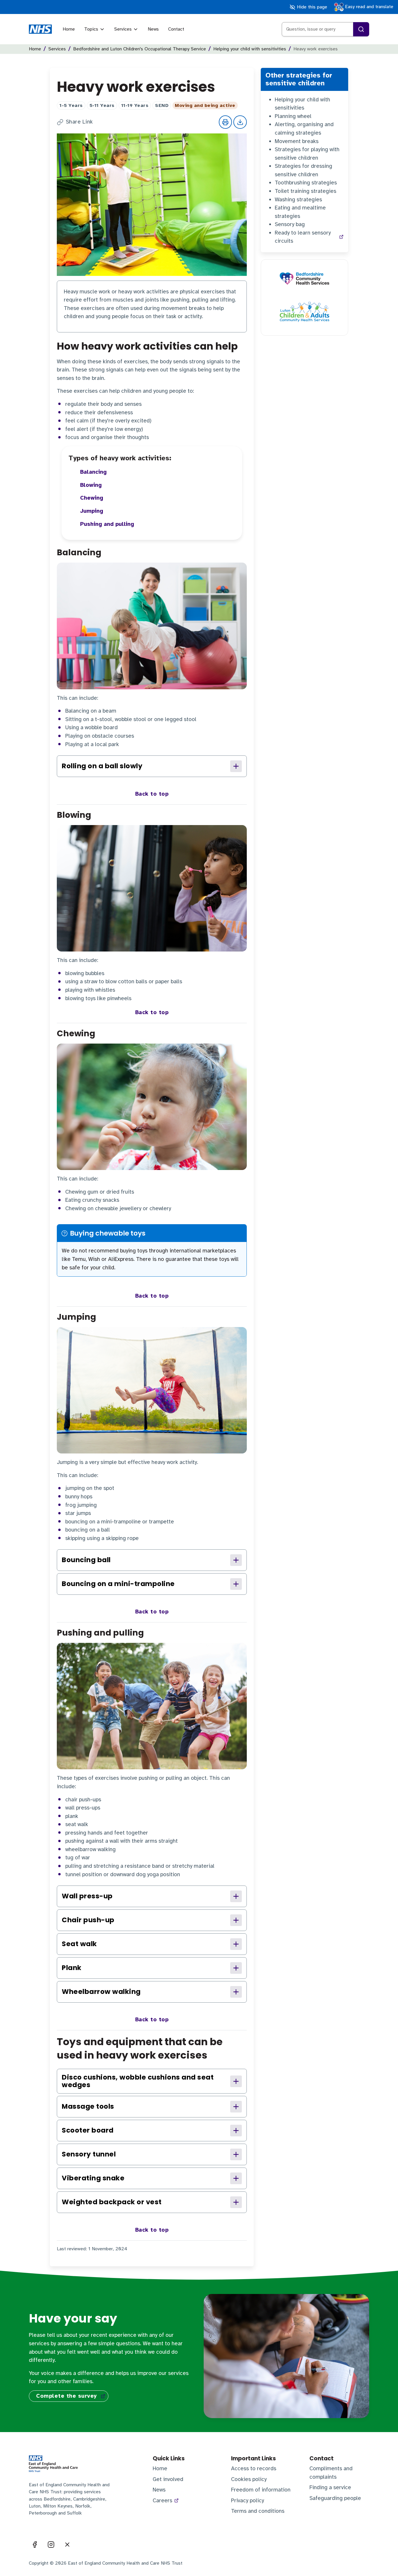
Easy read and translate (368, 7)
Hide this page (311, 7)
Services (123, 29)
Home (69, 29)
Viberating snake (93, 2178)
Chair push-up (88, 1920)
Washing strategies (298, 200)
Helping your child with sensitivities (250, 49)
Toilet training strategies (305, 191)
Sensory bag (290, 224)
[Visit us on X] (67, 2545)
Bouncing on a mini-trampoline (118, 1584)
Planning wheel (293, 116)
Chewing (92, 498)
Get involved (168, 2479)
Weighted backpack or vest (112, 2202)
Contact (176, 29)
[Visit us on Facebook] (35, 2545)
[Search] (361, 29)
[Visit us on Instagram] (51, 2545)
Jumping (92, 511)
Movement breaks (297, 141)
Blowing (91, 485)
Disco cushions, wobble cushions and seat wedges (138, 2081)
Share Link (79, 122)
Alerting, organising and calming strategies (304, 129)
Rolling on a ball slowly (102, 766)
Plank (72, 1968)
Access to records (254, 2468)
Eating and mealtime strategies (300, 212)
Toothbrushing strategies (306, 183)
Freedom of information (261, 2490)
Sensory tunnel (89, 2154)
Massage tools (88, 2106)
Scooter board (88, 2130)
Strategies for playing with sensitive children (307, 154)
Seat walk (79, 1944)
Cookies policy (249, 2479)
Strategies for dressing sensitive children (303, 170)
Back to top (152, 794)
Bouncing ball (86, 1560)
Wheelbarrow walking (101, 1992)
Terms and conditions (258, 2511)
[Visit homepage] (40, 29)
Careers (162, 2501)
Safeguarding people (335, 2498)
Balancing (93, 472)
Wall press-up (87, 1896)
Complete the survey (67, 2396)
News (153, 29)
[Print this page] (226, 122)
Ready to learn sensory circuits (303, 237)
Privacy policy (248, 2501)
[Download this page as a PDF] (240, 122)
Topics (91, 29)
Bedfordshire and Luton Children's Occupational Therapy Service (140, 49)
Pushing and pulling (107, 524)
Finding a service (330, 2487)
